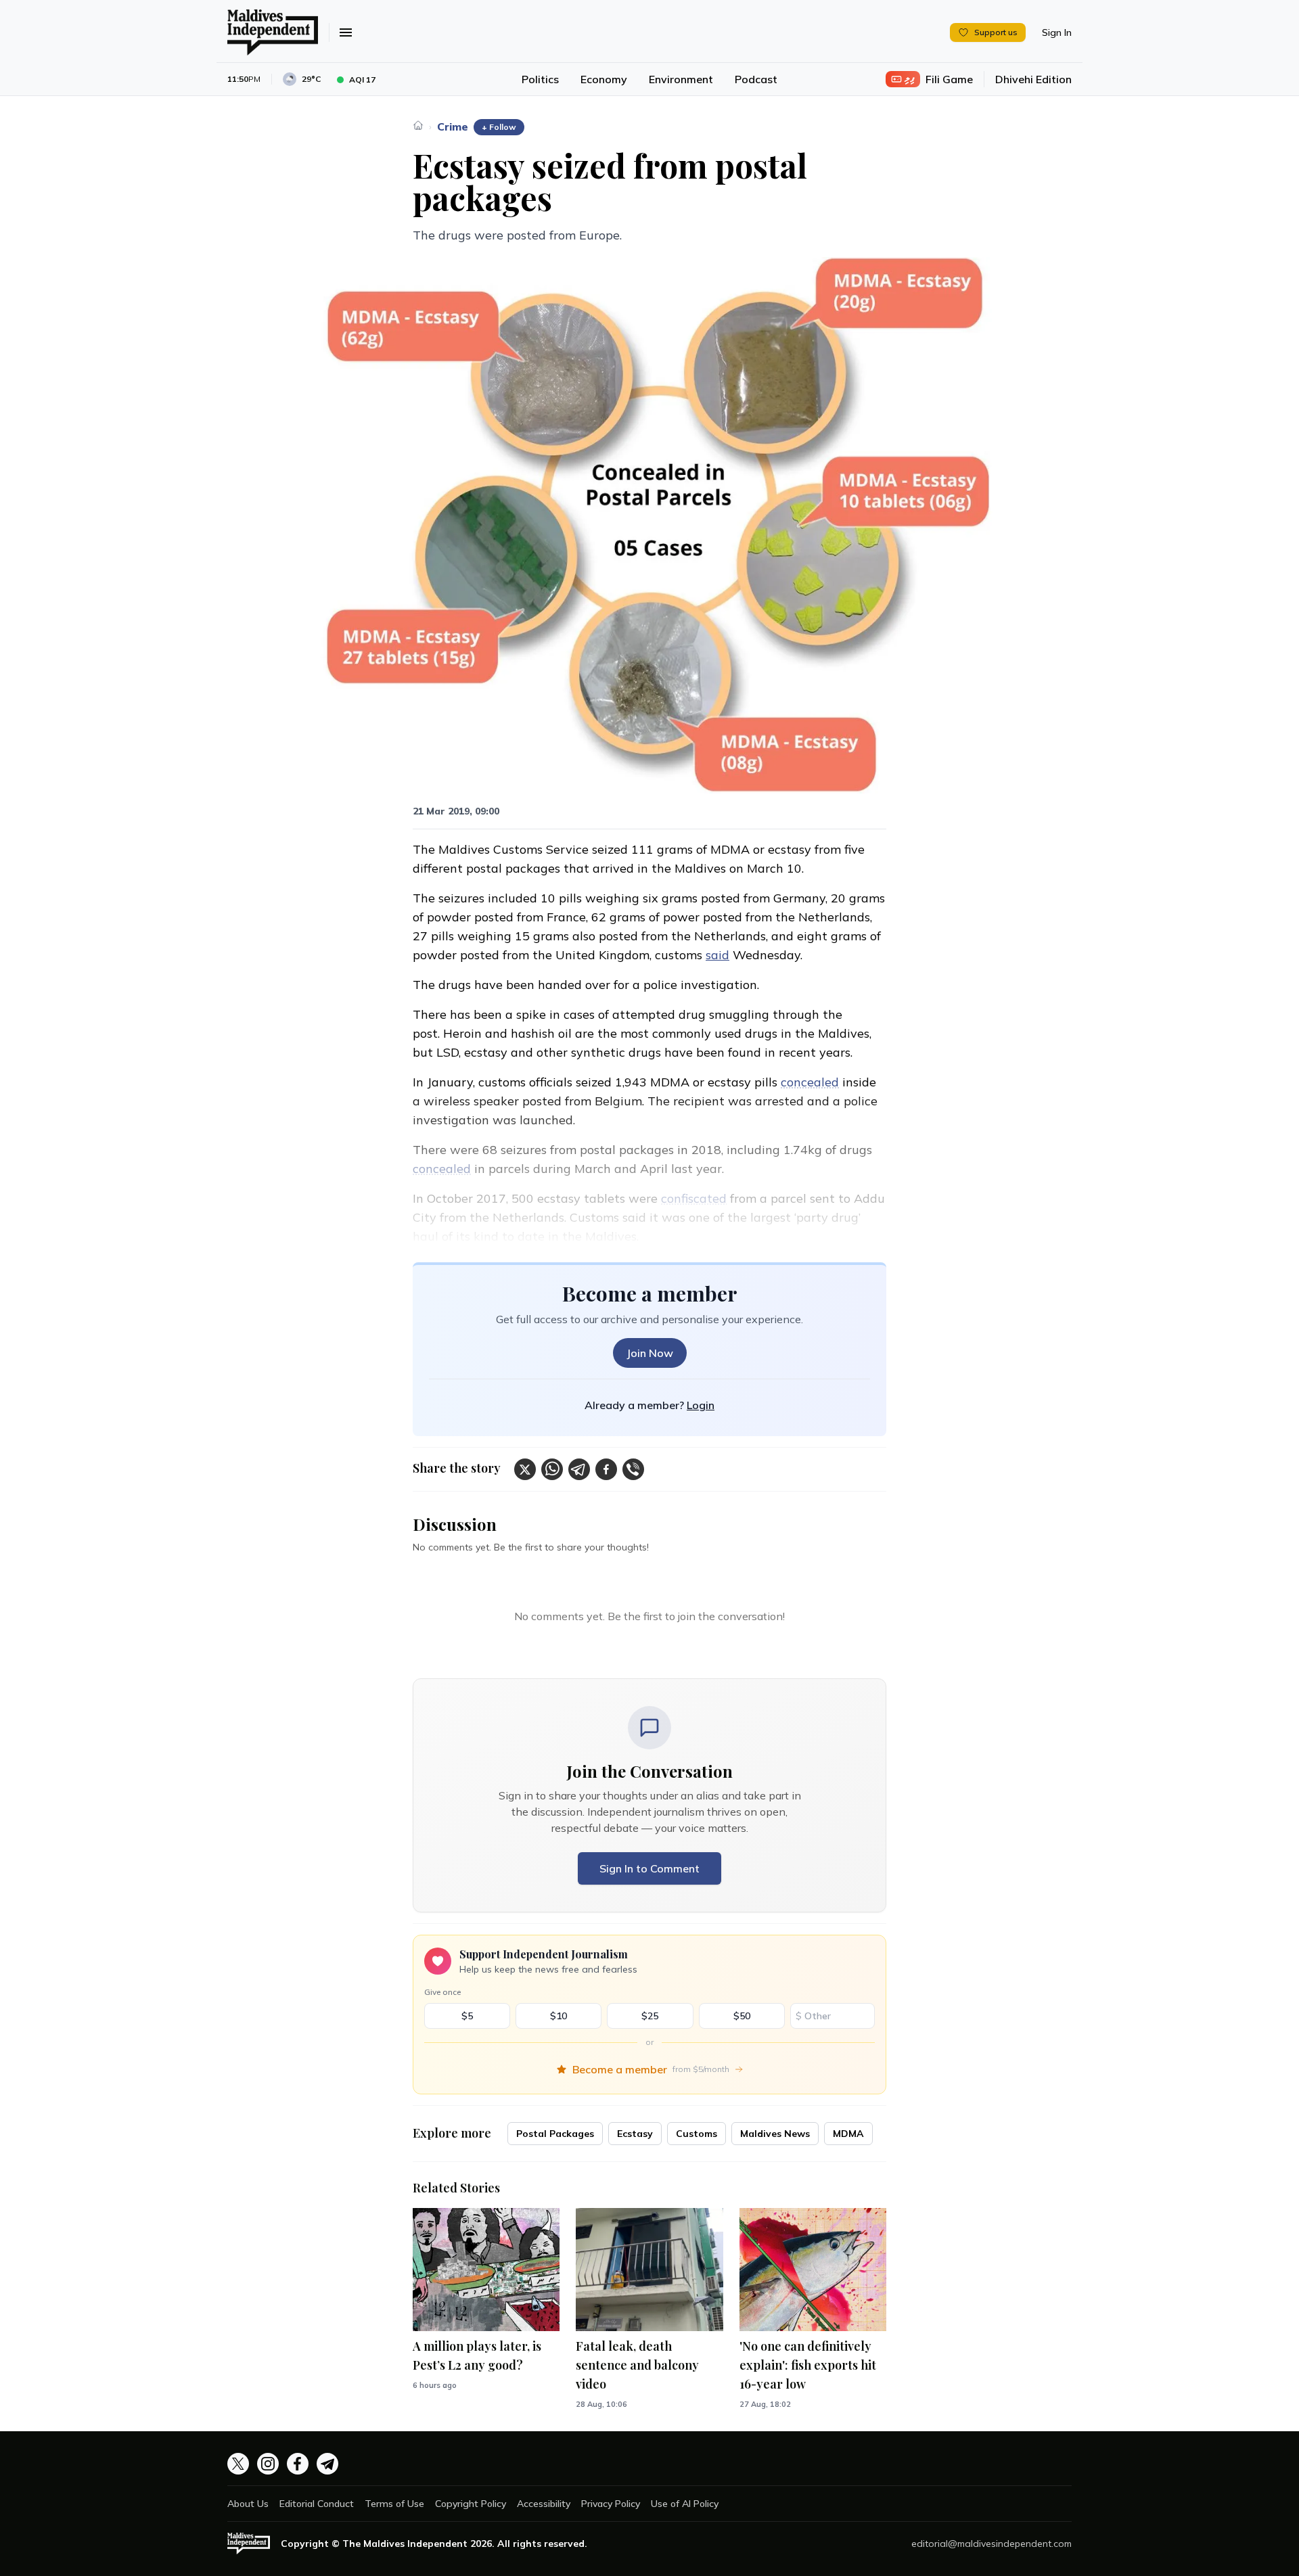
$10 (559, 2016)
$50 (742, 2016)
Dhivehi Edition (1033, 79)
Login (701, 1405)
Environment (681, 79)
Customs (697, 2134)
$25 (650, 2016)
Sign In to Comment (649, 1868)
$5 (467, 2016)
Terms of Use (394, 2504)
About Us (248, 2504)
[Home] (418, 125)
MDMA (848, 2134)
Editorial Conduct (317, 2504)
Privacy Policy (611, 2504)
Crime (453, 127)
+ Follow (499, 127)
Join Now (650, 1353)
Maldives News (775, 2134)
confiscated (694, 1198)
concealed (810, 1082)
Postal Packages (555, 2134)
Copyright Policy (471, 2504)
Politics (540, 79)
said (717, 955)
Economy (604, 79)
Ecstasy (635, 2134)
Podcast (756, 79)
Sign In (1057, 32)
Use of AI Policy (685, 2504)
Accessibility (544, 2504)
